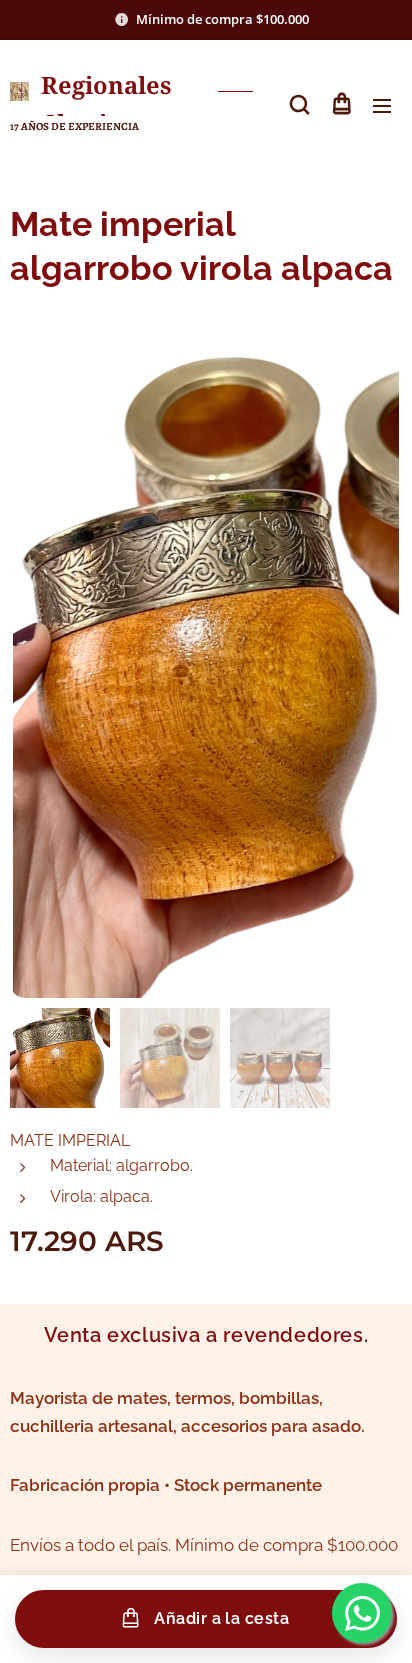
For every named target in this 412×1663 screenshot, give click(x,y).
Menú (382, 105)
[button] (299, 105)
